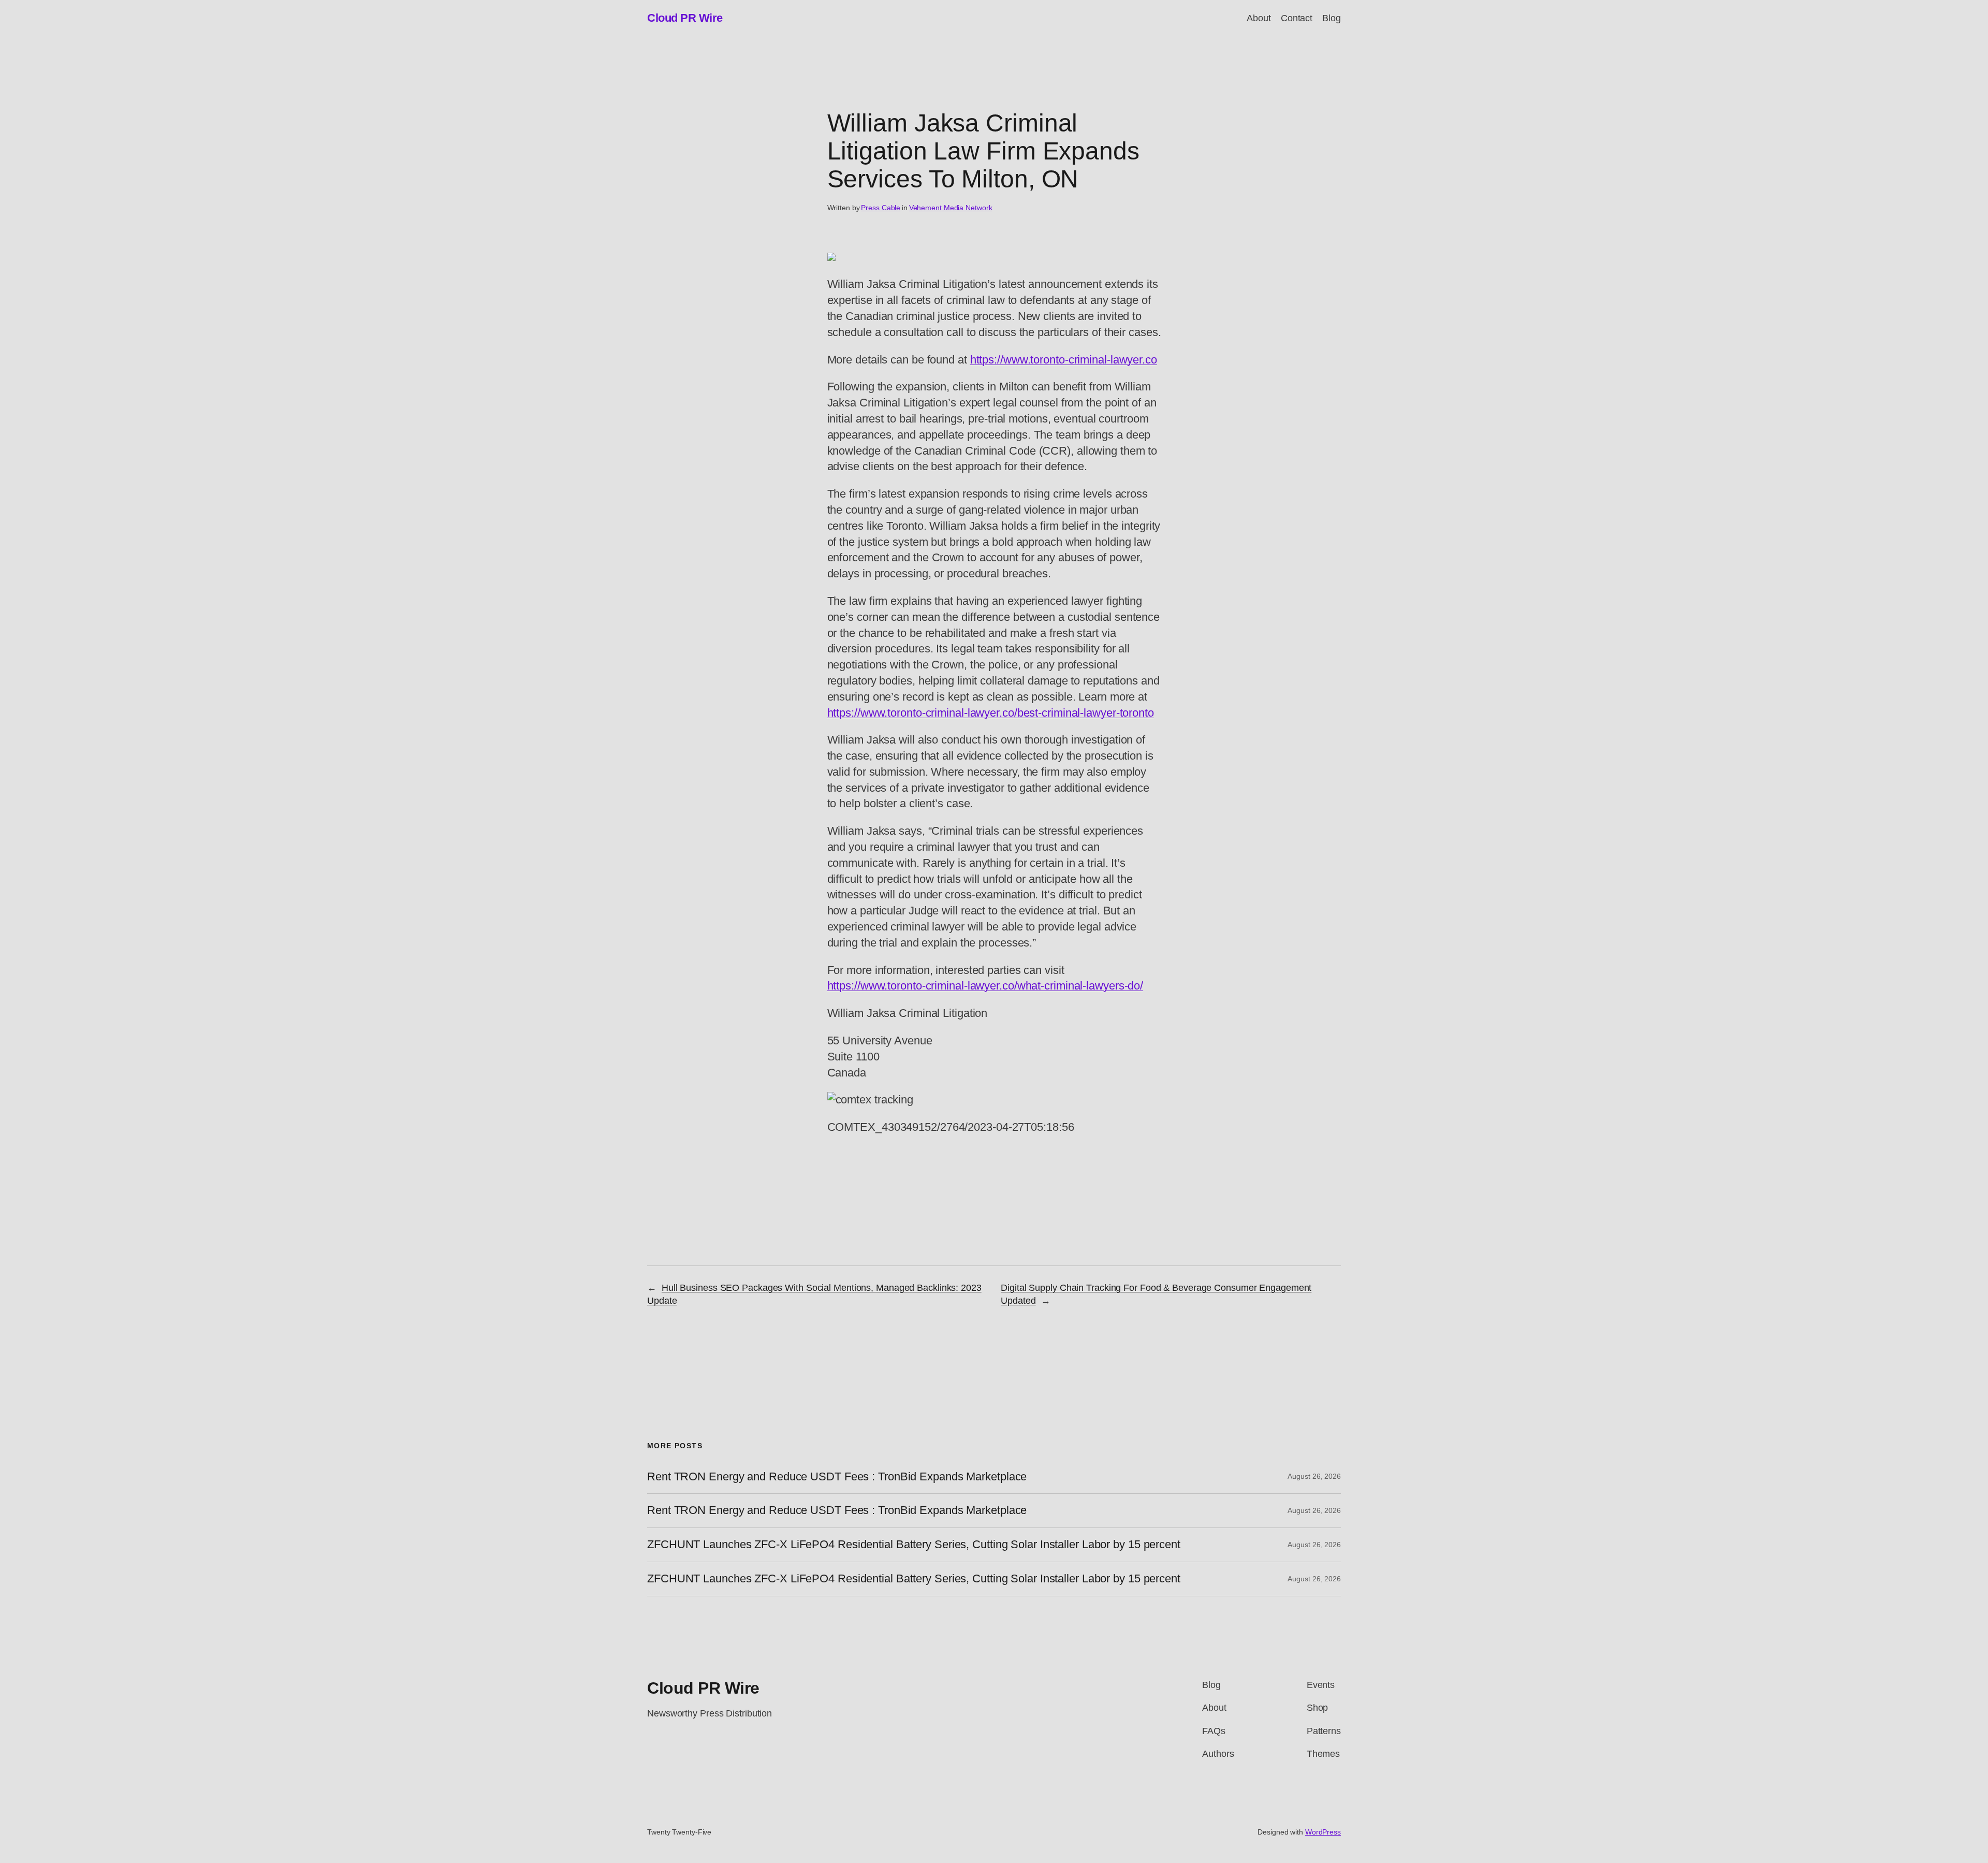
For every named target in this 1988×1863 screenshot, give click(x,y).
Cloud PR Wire (685, 18)
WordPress (1323, 1832)
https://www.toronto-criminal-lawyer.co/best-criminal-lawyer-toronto (991, 713)
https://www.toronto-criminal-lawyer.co (1064, 360)
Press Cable (881, 208)
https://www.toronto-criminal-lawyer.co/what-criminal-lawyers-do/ (985, 986)
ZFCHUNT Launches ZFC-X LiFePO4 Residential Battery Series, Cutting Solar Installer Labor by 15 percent (914, 1545)
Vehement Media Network (951, 208)
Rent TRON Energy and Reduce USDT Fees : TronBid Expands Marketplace (837, 1477)
